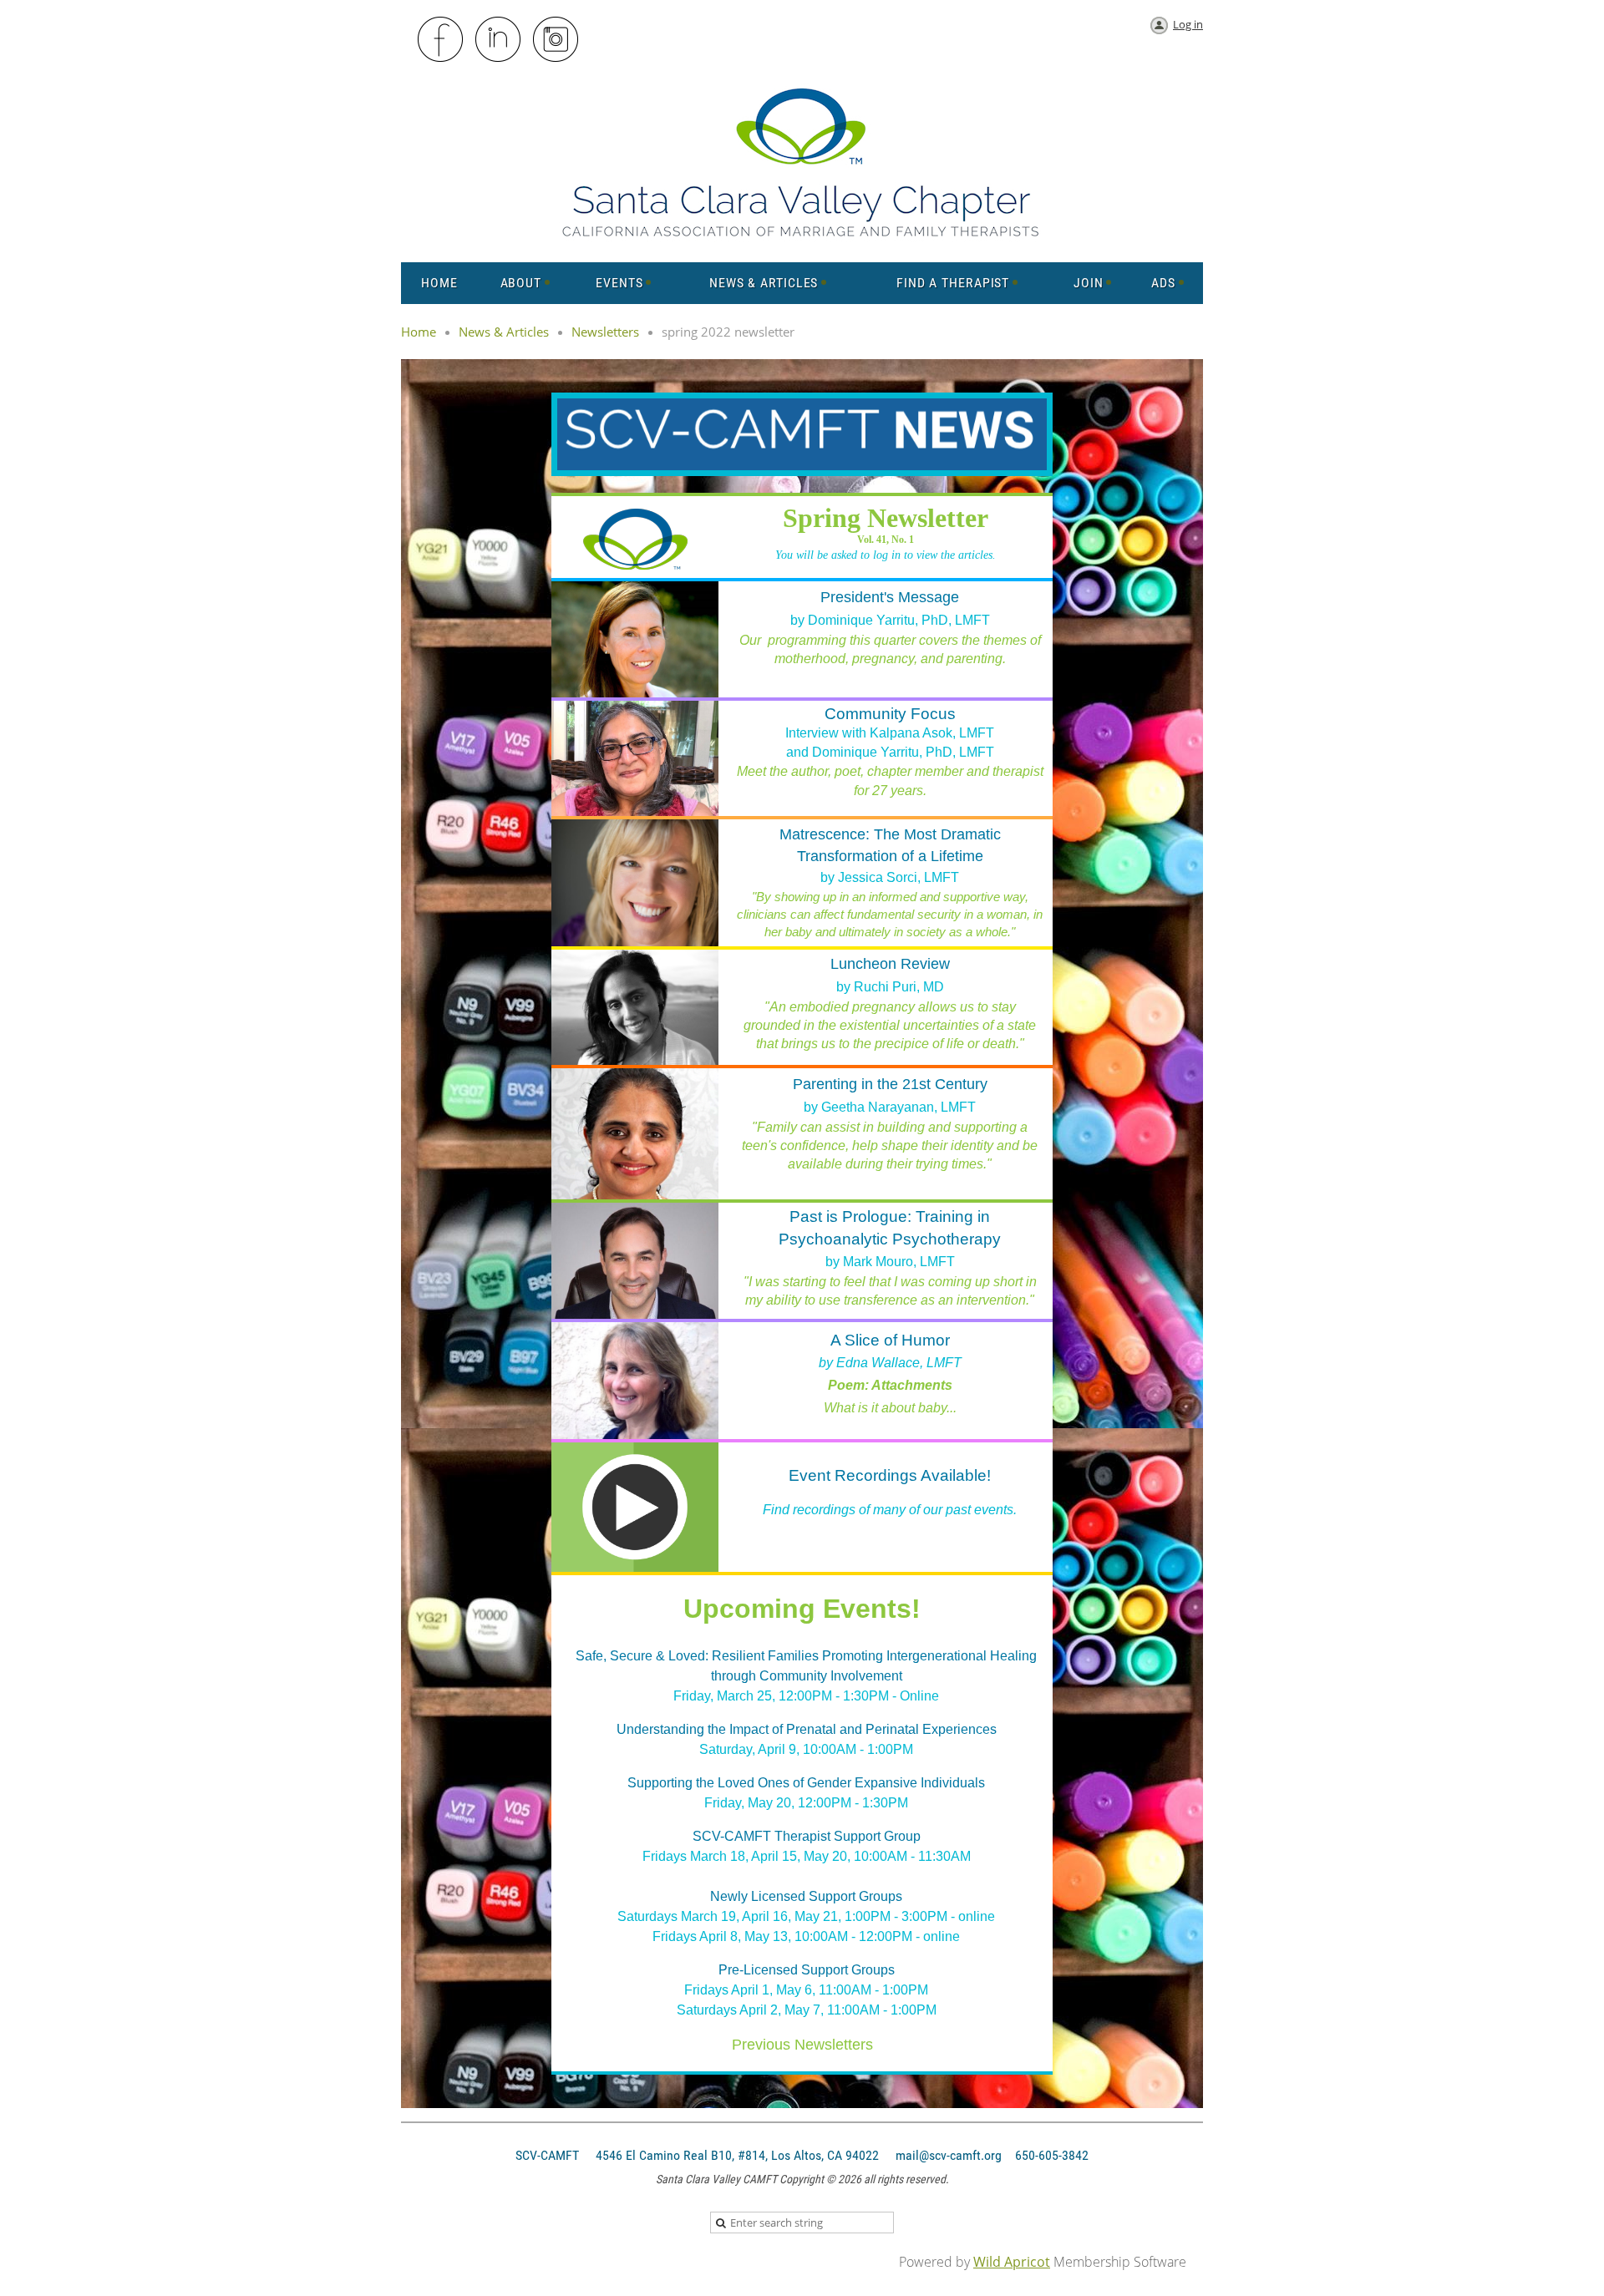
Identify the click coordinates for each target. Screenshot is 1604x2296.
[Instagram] (556, 40)
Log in (1188, 24)
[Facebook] (441, 40)
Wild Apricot (1012, 2262)
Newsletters (605, 332)
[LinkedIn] (499, 40)
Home (419, 332)
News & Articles (504, 332)
